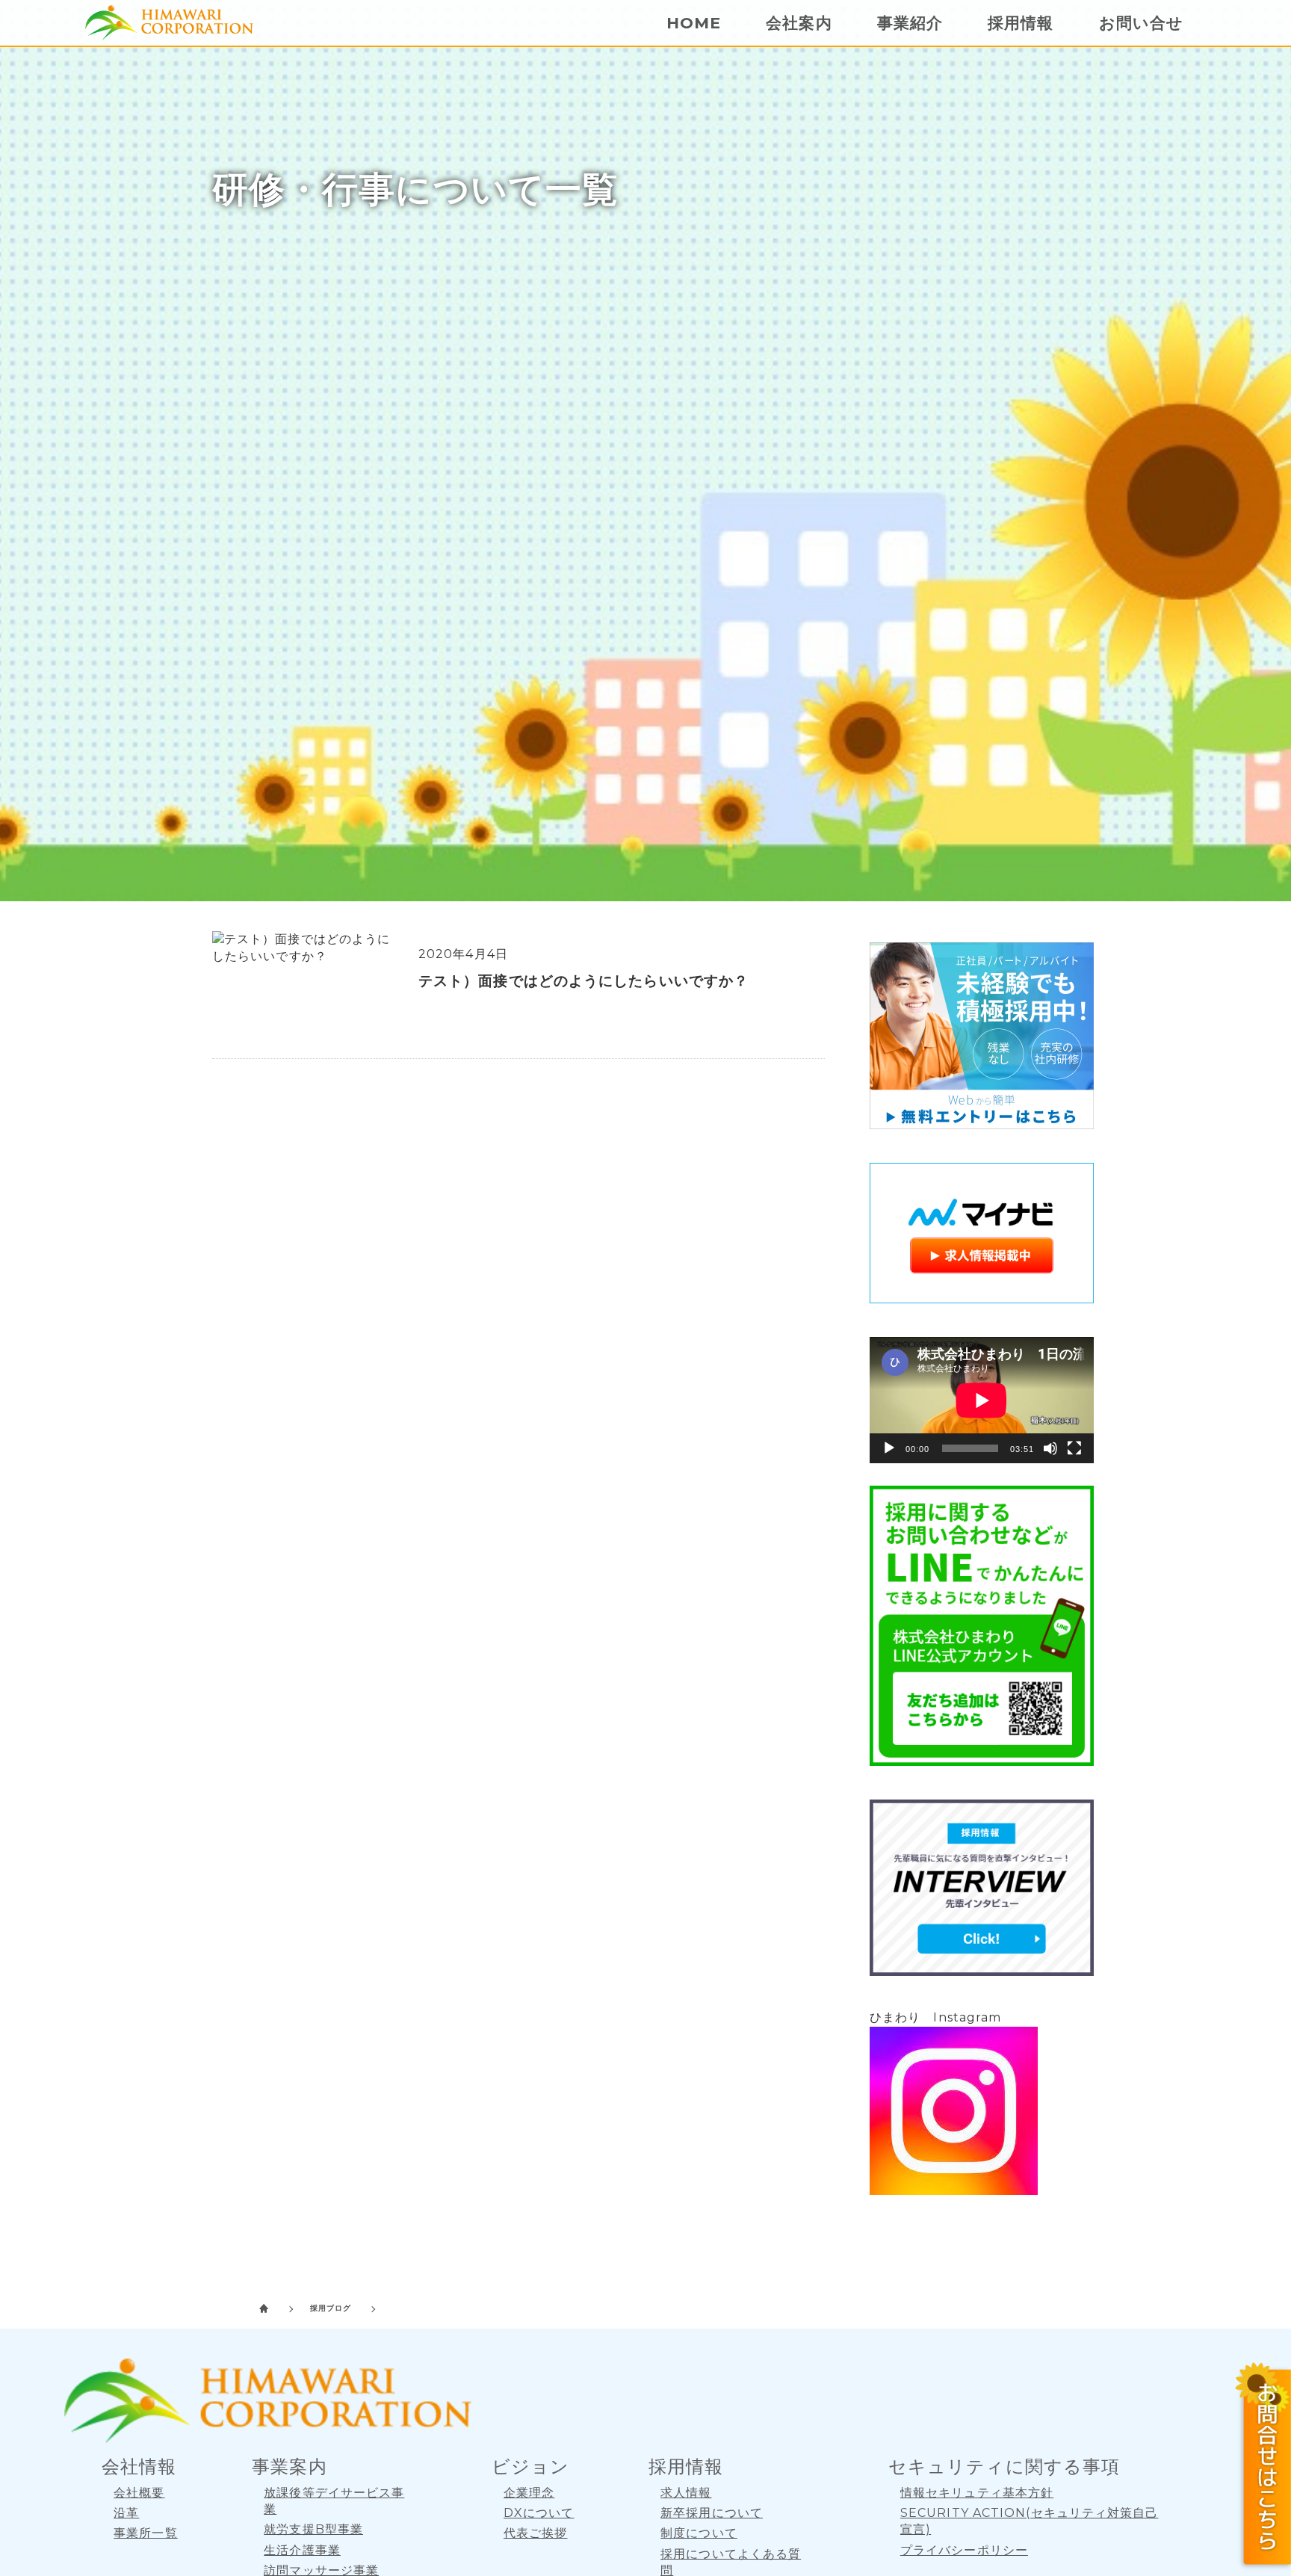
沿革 (126, 2513)
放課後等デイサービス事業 (334, 2501)
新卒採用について (712, 2513)
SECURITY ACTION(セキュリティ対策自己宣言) (1030, 2521)
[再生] (889, 1448)
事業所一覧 (146, 2533)
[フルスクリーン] (1074, 1448)
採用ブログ (331, 2308)
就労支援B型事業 (313, 2529)
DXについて (539, 2513)
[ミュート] (1050, 1448)
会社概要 (139, 2493)
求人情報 (686, 2493)
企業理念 (529, 2493)
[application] (982, 1400)
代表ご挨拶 (536, 2533)
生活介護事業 (302, 2550)
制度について (699, 2533)
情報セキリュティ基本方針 (977, 2493)
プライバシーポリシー (964, 2550)
